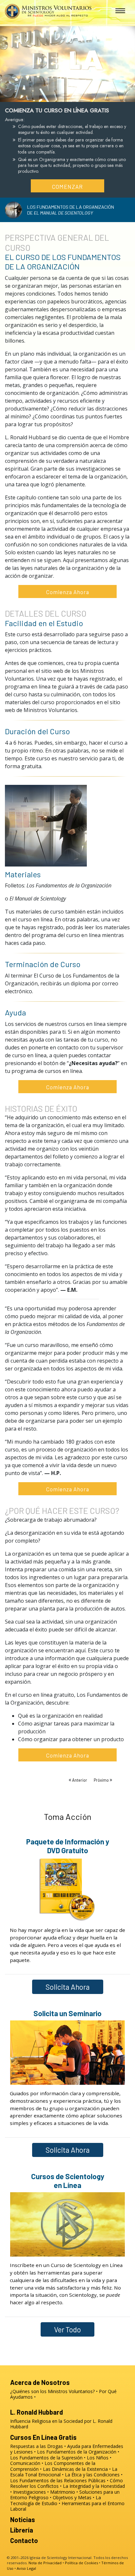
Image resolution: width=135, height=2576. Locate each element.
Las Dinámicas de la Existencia (75, 2469)
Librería (22, 2530)
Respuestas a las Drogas (37, 2446)
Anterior (80, 1780)
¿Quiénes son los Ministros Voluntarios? (52, 2391)
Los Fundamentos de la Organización (77, 2452)
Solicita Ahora (68, 1987)
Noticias (23, 2519)
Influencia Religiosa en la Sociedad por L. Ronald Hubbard (61, 2424)
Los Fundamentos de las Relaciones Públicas (58, 2480)
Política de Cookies (81, 2563)
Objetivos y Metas (72, 2497)
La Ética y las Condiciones (92, 2475)
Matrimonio (63, 2492)
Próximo (102, 1780)
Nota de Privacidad (45, 2563)
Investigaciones (29, 2492)
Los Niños (98, 2458)
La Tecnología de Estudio (56, 2500)
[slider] (61, 96)
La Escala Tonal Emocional (64, 2472)
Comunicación (25, 2463)
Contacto (24, 2540)
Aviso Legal (26, 2568)
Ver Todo (67, 2329)
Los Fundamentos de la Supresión (46, 2458)
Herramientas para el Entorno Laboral (67, 2506)
